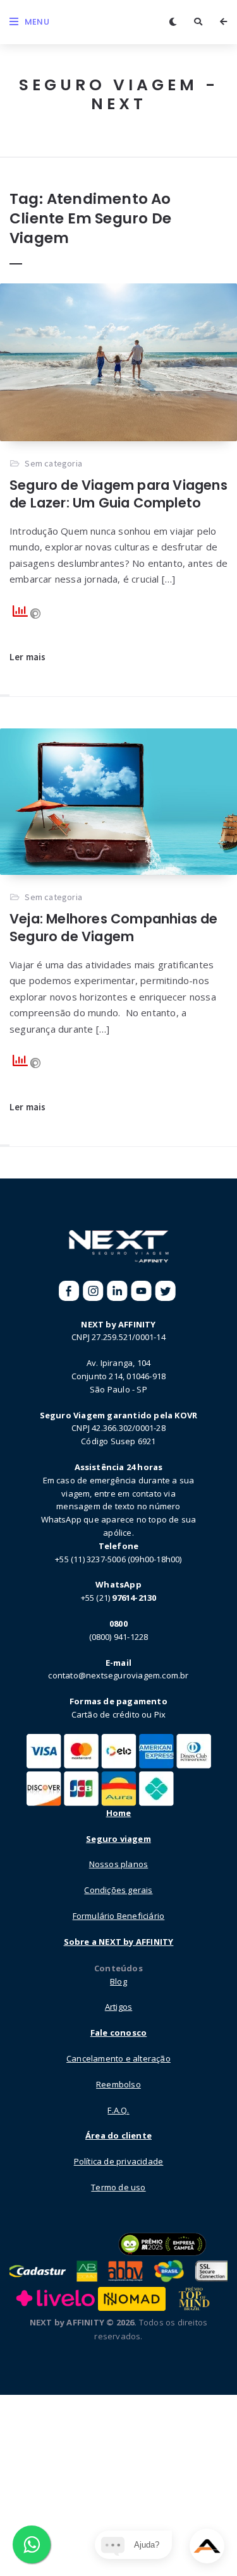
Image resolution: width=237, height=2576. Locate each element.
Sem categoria (53, 463)
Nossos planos (119, 1864)
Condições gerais (118, 1890)
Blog (118, 1981)
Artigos (118, 2007)
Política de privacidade (119, 2161)
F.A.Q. (118, 2110)
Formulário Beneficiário (119, 1916)
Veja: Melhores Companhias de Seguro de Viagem (114, 928)
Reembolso (118, 2084)
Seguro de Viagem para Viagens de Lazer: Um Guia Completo (118, 494)
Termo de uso (118, 2187)
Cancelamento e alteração (118, 2058)
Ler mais (28, 657)
